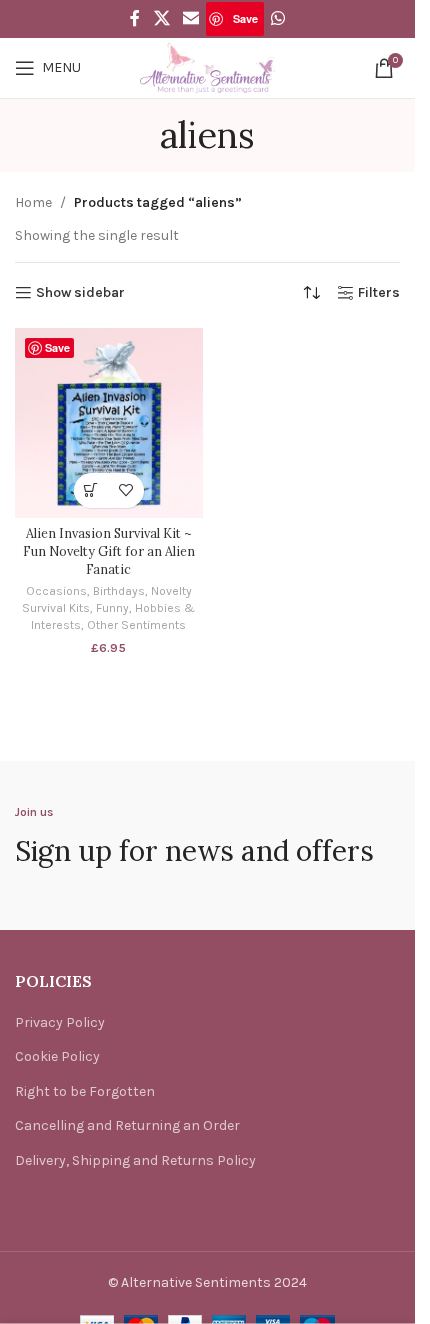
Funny (112, 608)
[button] (91, 490)
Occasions (56, 591)
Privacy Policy (60, 1022)
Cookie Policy (57, 1056)
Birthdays (119, 591)
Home (33, 202)
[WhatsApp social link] (277, 18)
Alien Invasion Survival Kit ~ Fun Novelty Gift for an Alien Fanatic (109, 550)
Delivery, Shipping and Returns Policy (135, 1160)
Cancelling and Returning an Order (127, 1125)
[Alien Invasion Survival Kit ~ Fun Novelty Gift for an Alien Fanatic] (109, 423)
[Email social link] (191, 18)
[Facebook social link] (135, 18)
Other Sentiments (136, 625)
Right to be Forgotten (85, 1091)
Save (245, 18)
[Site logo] (208, 66)
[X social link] (161, 18)
